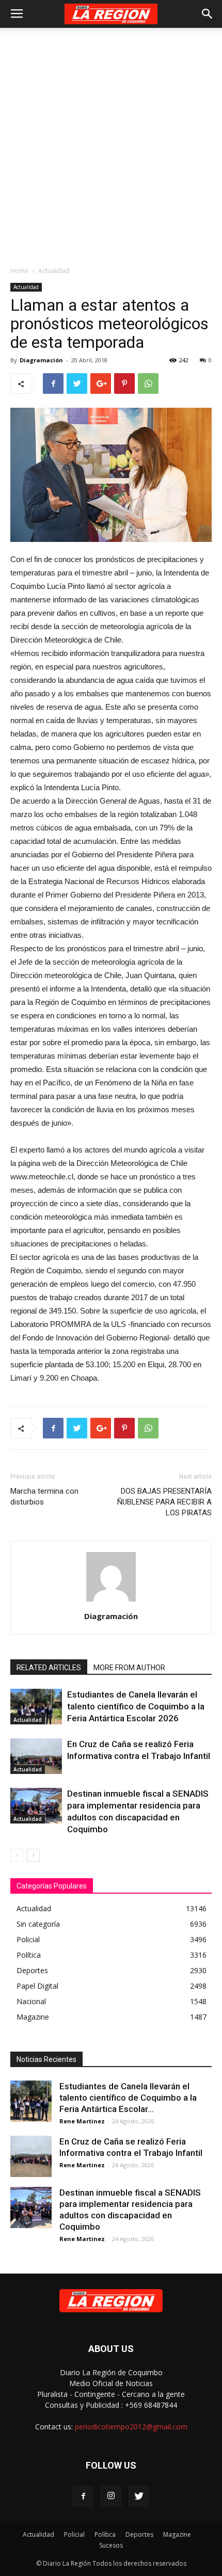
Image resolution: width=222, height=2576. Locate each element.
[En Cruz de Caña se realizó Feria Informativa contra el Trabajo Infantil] (36, 1756)
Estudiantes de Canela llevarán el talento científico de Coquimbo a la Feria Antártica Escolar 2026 (136, 1706)
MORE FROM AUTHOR (129, 1668)
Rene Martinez (82, 2121)
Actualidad (54, 271)
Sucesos (111, 2545)
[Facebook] (83, 2497)
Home (19, 271)
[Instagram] (111, 2497)
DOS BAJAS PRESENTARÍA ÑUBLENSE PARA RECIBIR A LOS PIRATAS (164, 1502)
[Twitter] (139, 2497)
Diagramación (41, 360)
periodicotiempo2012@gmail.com (131, 2427)
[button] (208, 14)
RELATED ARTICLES (49, 1668)
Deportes (139, 2534)
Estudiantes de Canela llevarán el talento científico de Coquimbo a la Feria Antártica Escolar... (128, 2098)
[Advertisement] (111, 144)
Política (105, 2534)
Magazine (177, 2534)
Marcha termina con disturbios (44, 1497)
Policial (74, 2534)
